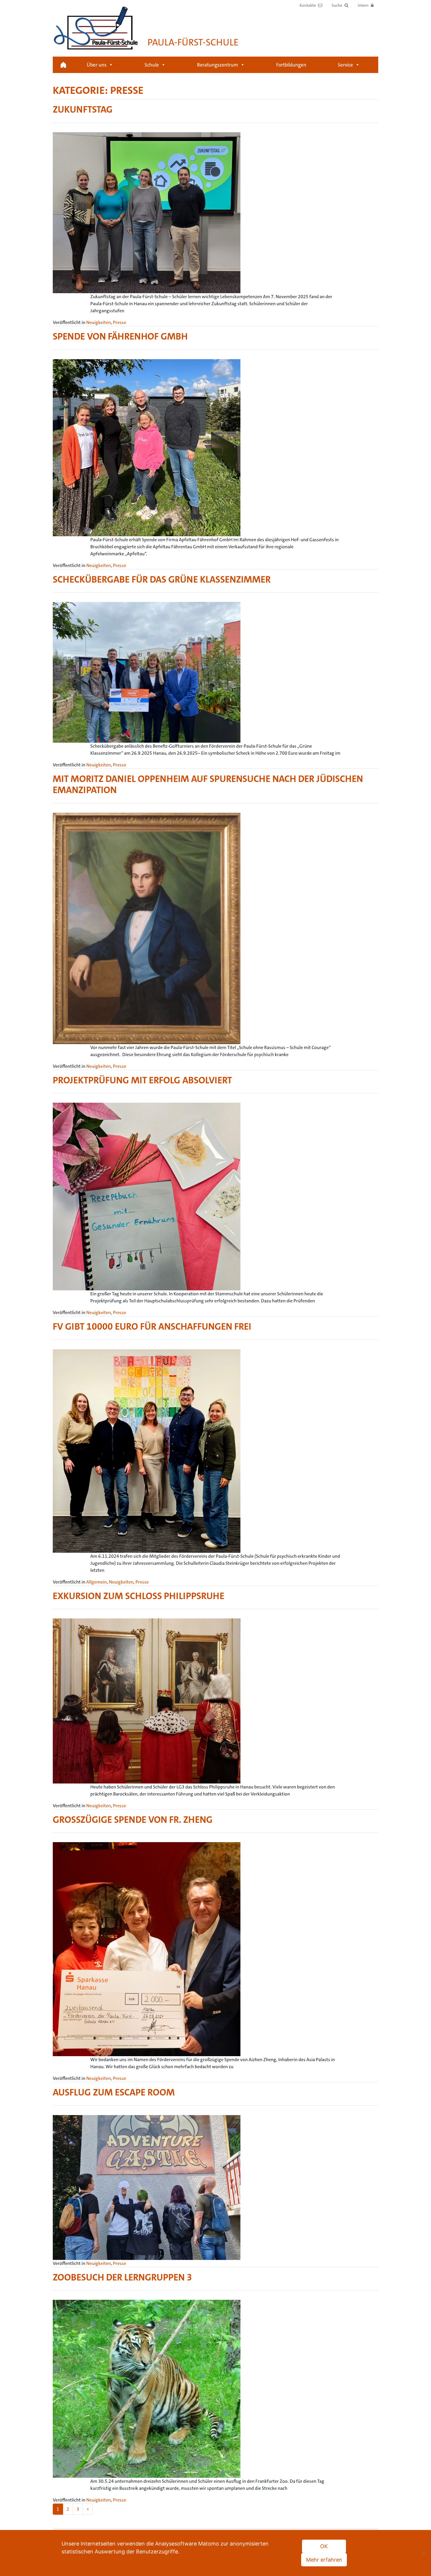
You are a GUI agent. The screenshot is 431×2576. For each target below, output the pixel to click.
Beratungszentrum (218, 65)
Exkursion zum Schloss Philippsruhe (139, 1596)
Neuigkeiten (99, 322)
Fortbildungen (291, 65)
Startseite (63, 65)
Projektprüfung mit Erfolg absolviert (142, 1080)
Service (345, 65)
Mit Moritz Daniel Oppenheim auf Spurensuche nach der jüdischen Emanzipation (208, 784)
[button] (340, 5)
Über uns (97, 65)
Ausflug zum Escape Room (114, 2092)
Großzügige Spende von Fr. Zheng (133, 1820)
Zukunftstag (83, 110)
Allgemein (96, 1582)
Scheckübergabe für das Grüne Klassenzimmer (162, 579)
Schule (152, 65)
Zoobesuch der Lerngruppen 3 (122, 2277)
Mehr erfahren (324, 2560)
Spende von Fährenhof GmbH (120, 336)
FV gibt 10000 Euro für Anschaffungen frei (152, 1327)
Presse (119, 322)
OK (324, 2546)
